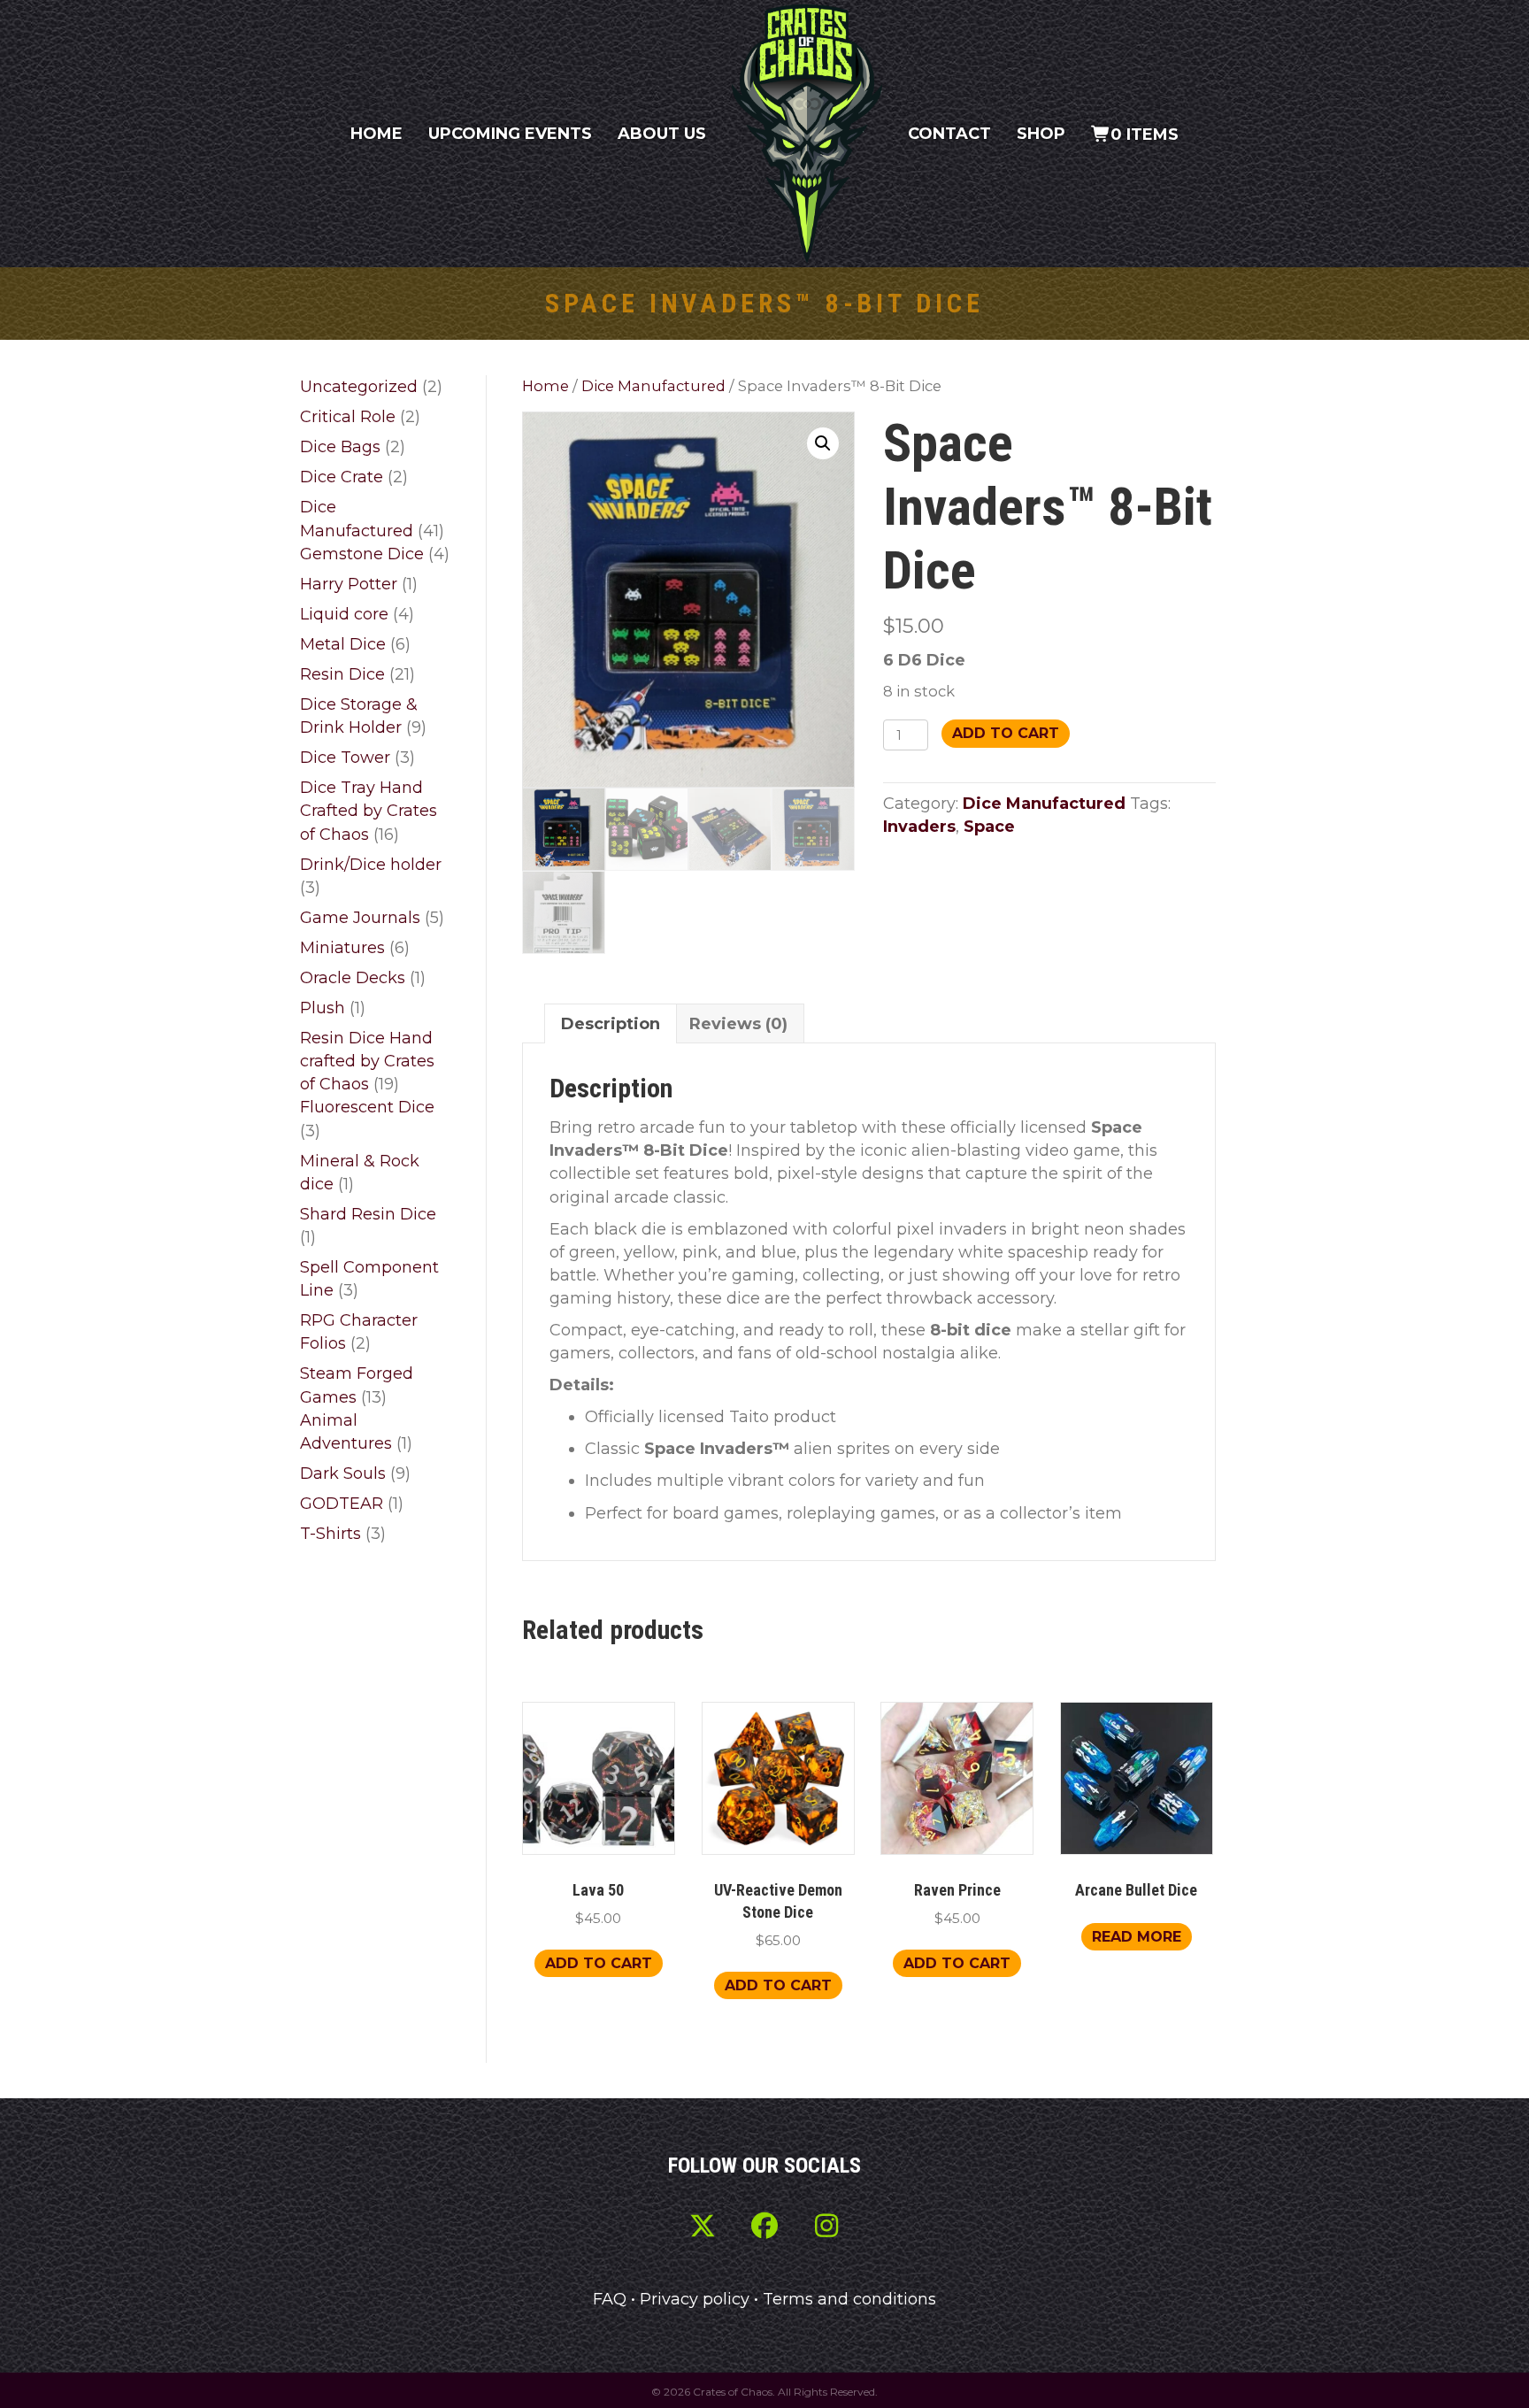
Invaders (919, 827)
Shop (1041, 134)
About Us (662, 134)
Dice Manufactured (653, 386)
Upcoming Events (510, 134)
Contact (949, 134)
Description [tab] (611, 1024)
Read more (1137, 1937)
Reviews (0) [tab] (738, 1024)
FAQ (610, 2299)
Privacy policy (695, 2299)
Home (376, 134)
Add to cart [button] (599, 1963)
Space (989, 827)
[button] (823, 443)
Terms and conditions (849, 2299)
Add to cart (1006, 733)
